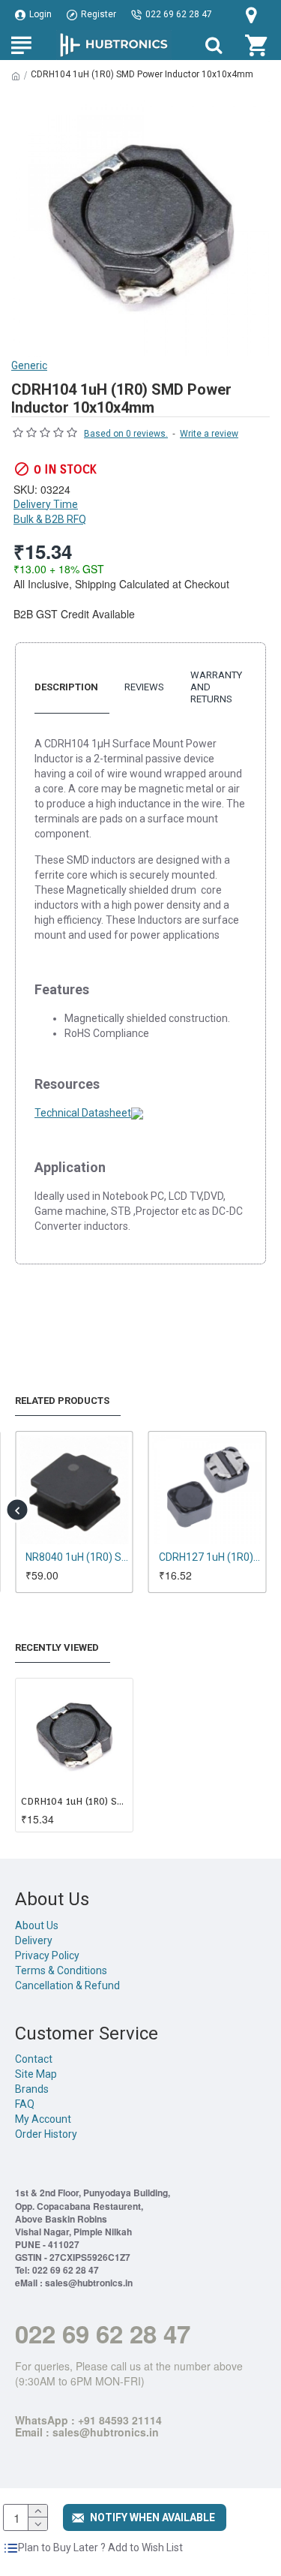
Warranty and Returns (216, 687)
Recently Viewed (57, 1647)
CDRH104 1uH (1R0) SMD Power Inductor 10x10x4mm (74, 1801)
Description (66, 687)
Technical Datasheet (83, 1113)
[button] (17, 1510)
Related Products (62, 1401)
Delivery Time (46, 504)
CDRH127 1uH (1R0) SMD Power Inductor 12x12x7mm (211, 1557)
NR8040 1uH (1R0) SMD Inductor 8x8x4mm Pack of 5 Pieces (77, 1557)
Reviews (144, 687)
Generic (29, 365)
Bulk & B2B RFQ (50, 519)
